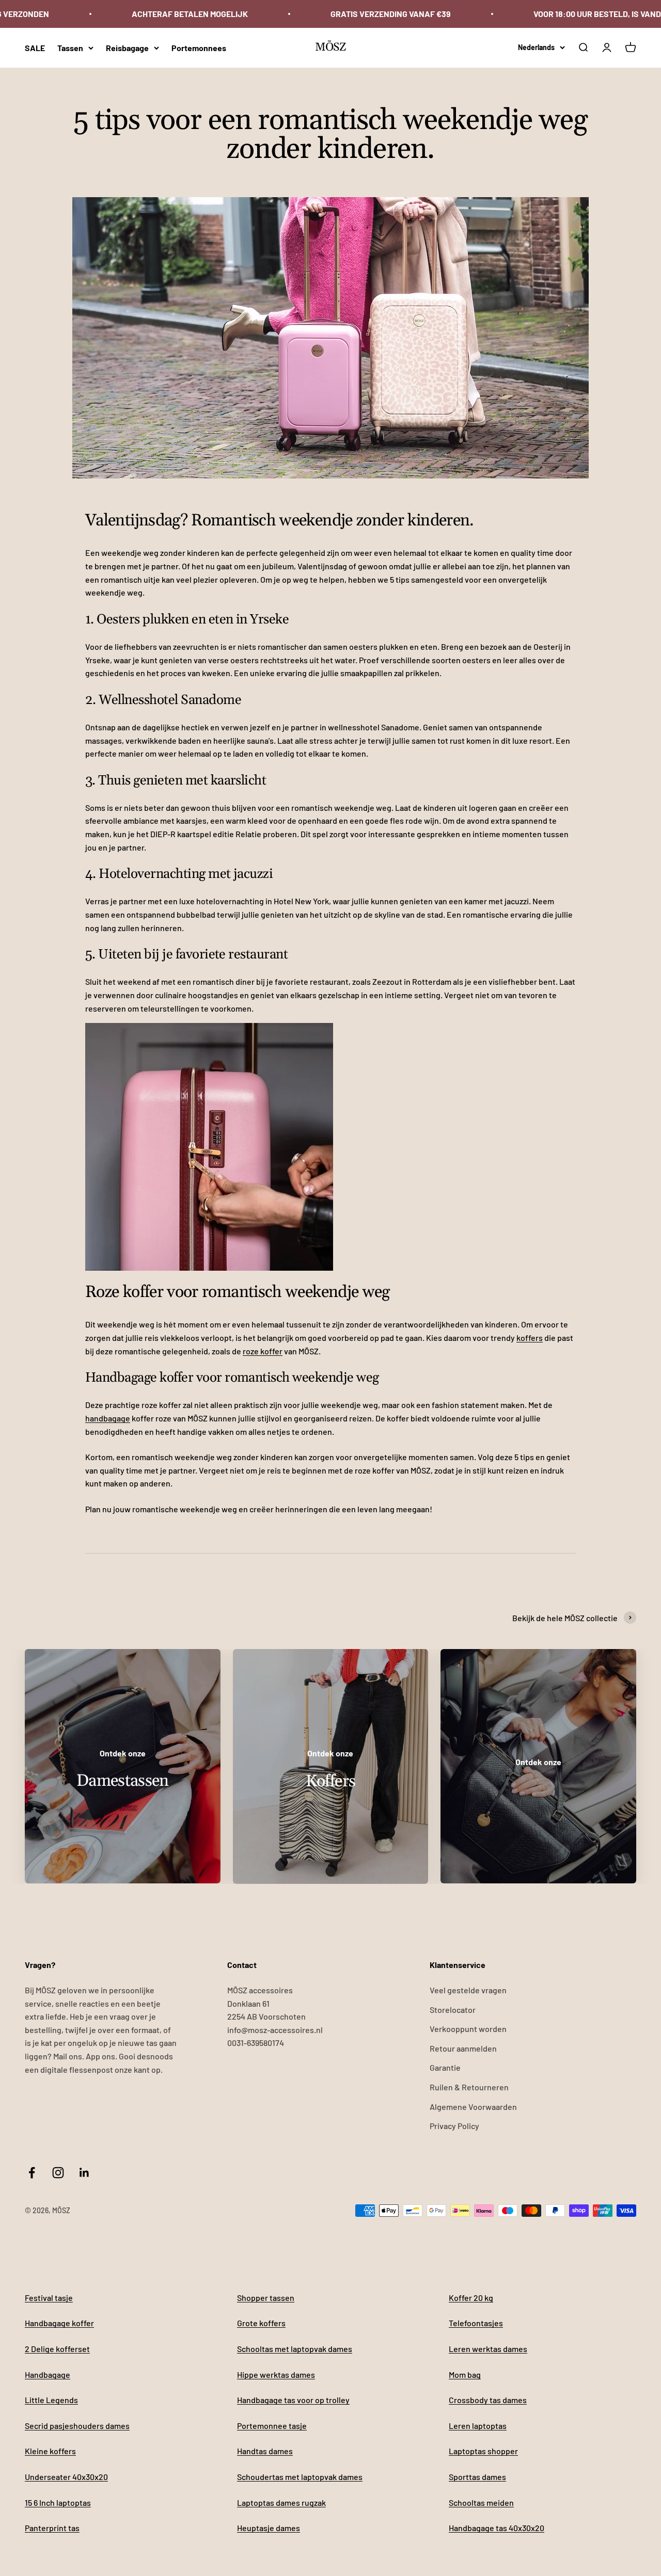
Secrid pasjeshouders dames (77, 2426)
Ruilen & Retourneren (469, 2087)
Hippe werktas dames (276, 2374)
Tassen (70, 47)
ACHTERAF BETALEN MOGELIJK (190, 14)
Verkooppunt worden (468, 2029)
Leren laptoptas (478, 2426)
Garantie (445, 2067)
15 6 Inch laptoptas (58, 2502)
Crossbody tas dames (488, 2400)
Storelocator (453, 2010)
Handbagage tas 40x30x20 (497, 2528)
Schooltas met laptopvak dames (295, 2349)
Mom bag (465, 2374)
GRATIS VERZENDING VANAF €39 (391, 14)
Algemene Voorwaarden (473, 2107)
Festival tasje (49, 2298)
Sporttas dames (477, 2477)
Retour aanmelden (463, 2048)
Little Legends (51, 2400)
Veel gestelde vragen (468, 1990)
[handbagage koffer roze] (330, 1147)
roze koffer (263, 1351)
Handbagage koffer (59, 2323)
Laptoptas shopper (483, 2451)
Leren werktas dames (488, 2349)
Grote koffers (261, 2323)
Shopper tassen (266, 2298)
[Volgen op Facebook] (32, 2173)
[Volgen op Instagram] (58, 2173)
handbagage (108, 1418)
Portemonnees (199, 47)
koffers (530, 1338)
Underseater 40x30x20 (66, 2477)
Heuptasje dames (269, 2528)
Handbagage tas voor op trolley (293, 2400)
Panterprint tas (52, 2528)
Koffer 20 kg (471, 2298)
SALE (35, 47)
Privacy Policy (454, 2126)
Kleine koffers (50, 2451)
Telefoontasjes (476, 2323)
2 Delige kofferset (57, 2349)
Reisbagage (127, 47)
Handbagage (48, 2374)
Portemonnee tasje (272, 2426)
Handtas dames (265, 2451)
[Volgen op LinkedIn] (84, 2173)
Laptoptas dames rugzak (281, 2502)
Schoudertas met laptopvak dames (300, 2477)
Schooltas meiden (481, 2502)
